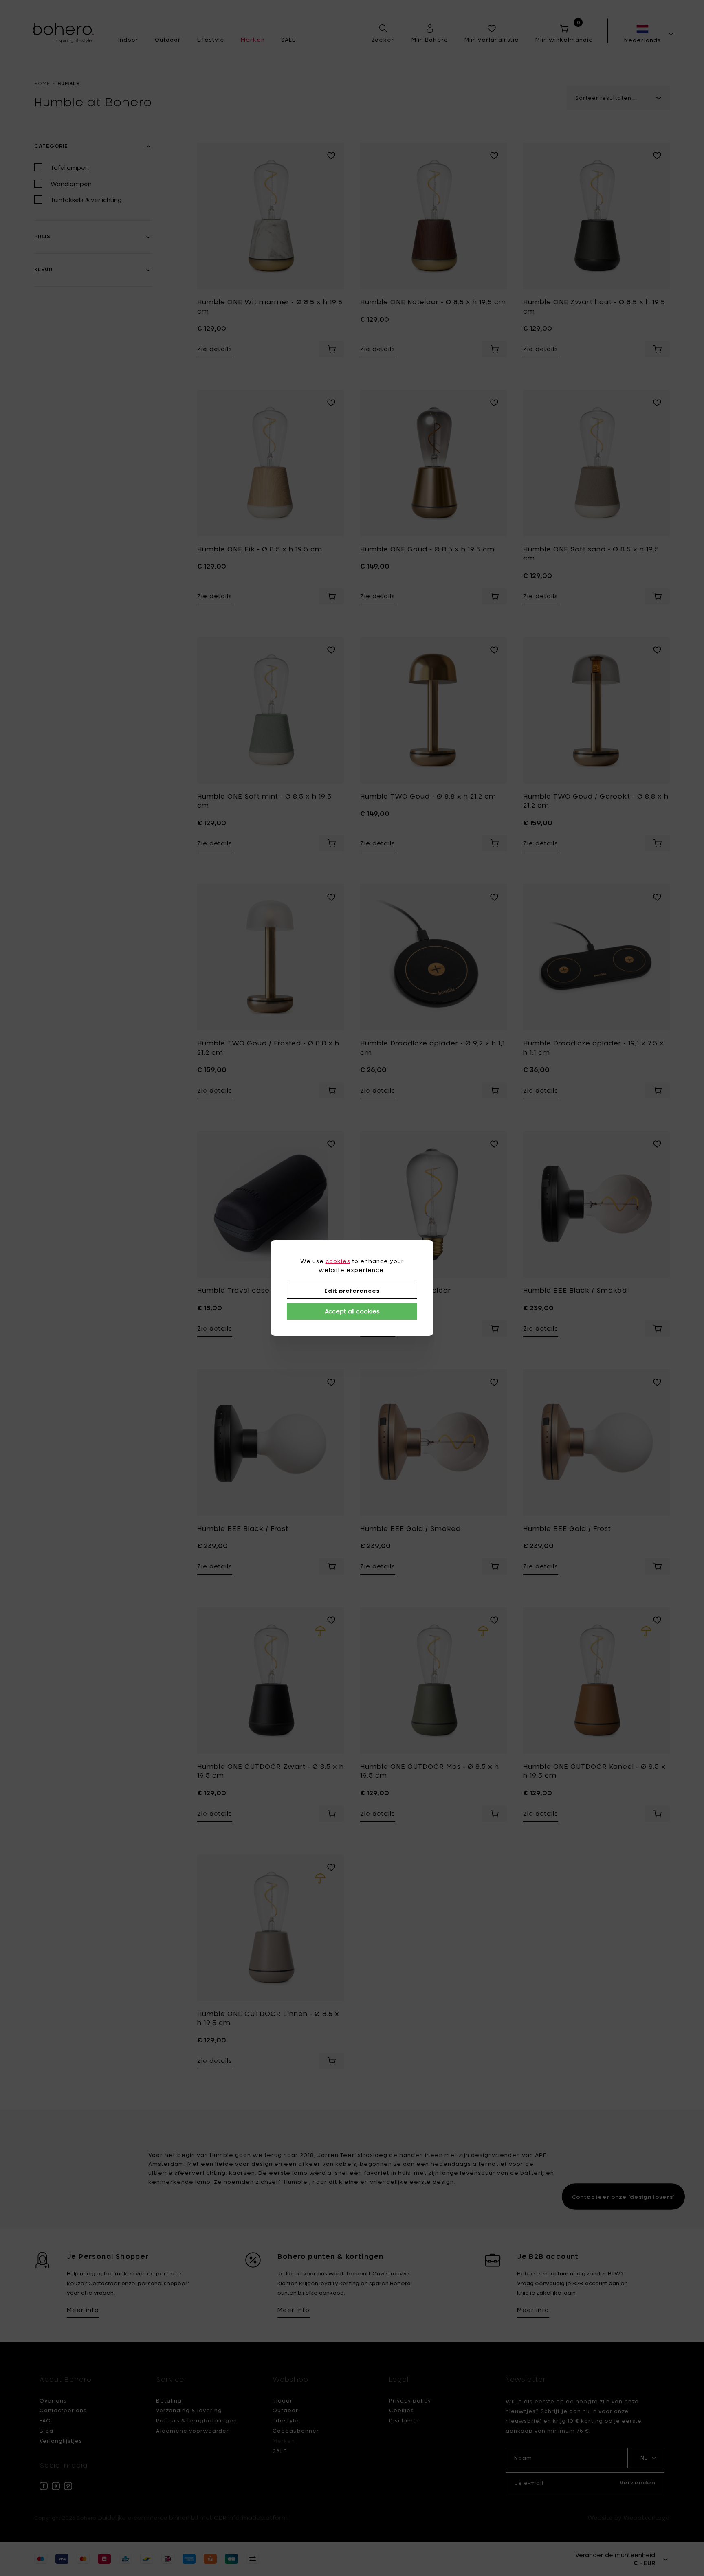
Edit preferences (352, 1291)
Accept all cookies (352, 1311)
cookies (338, 1261)
